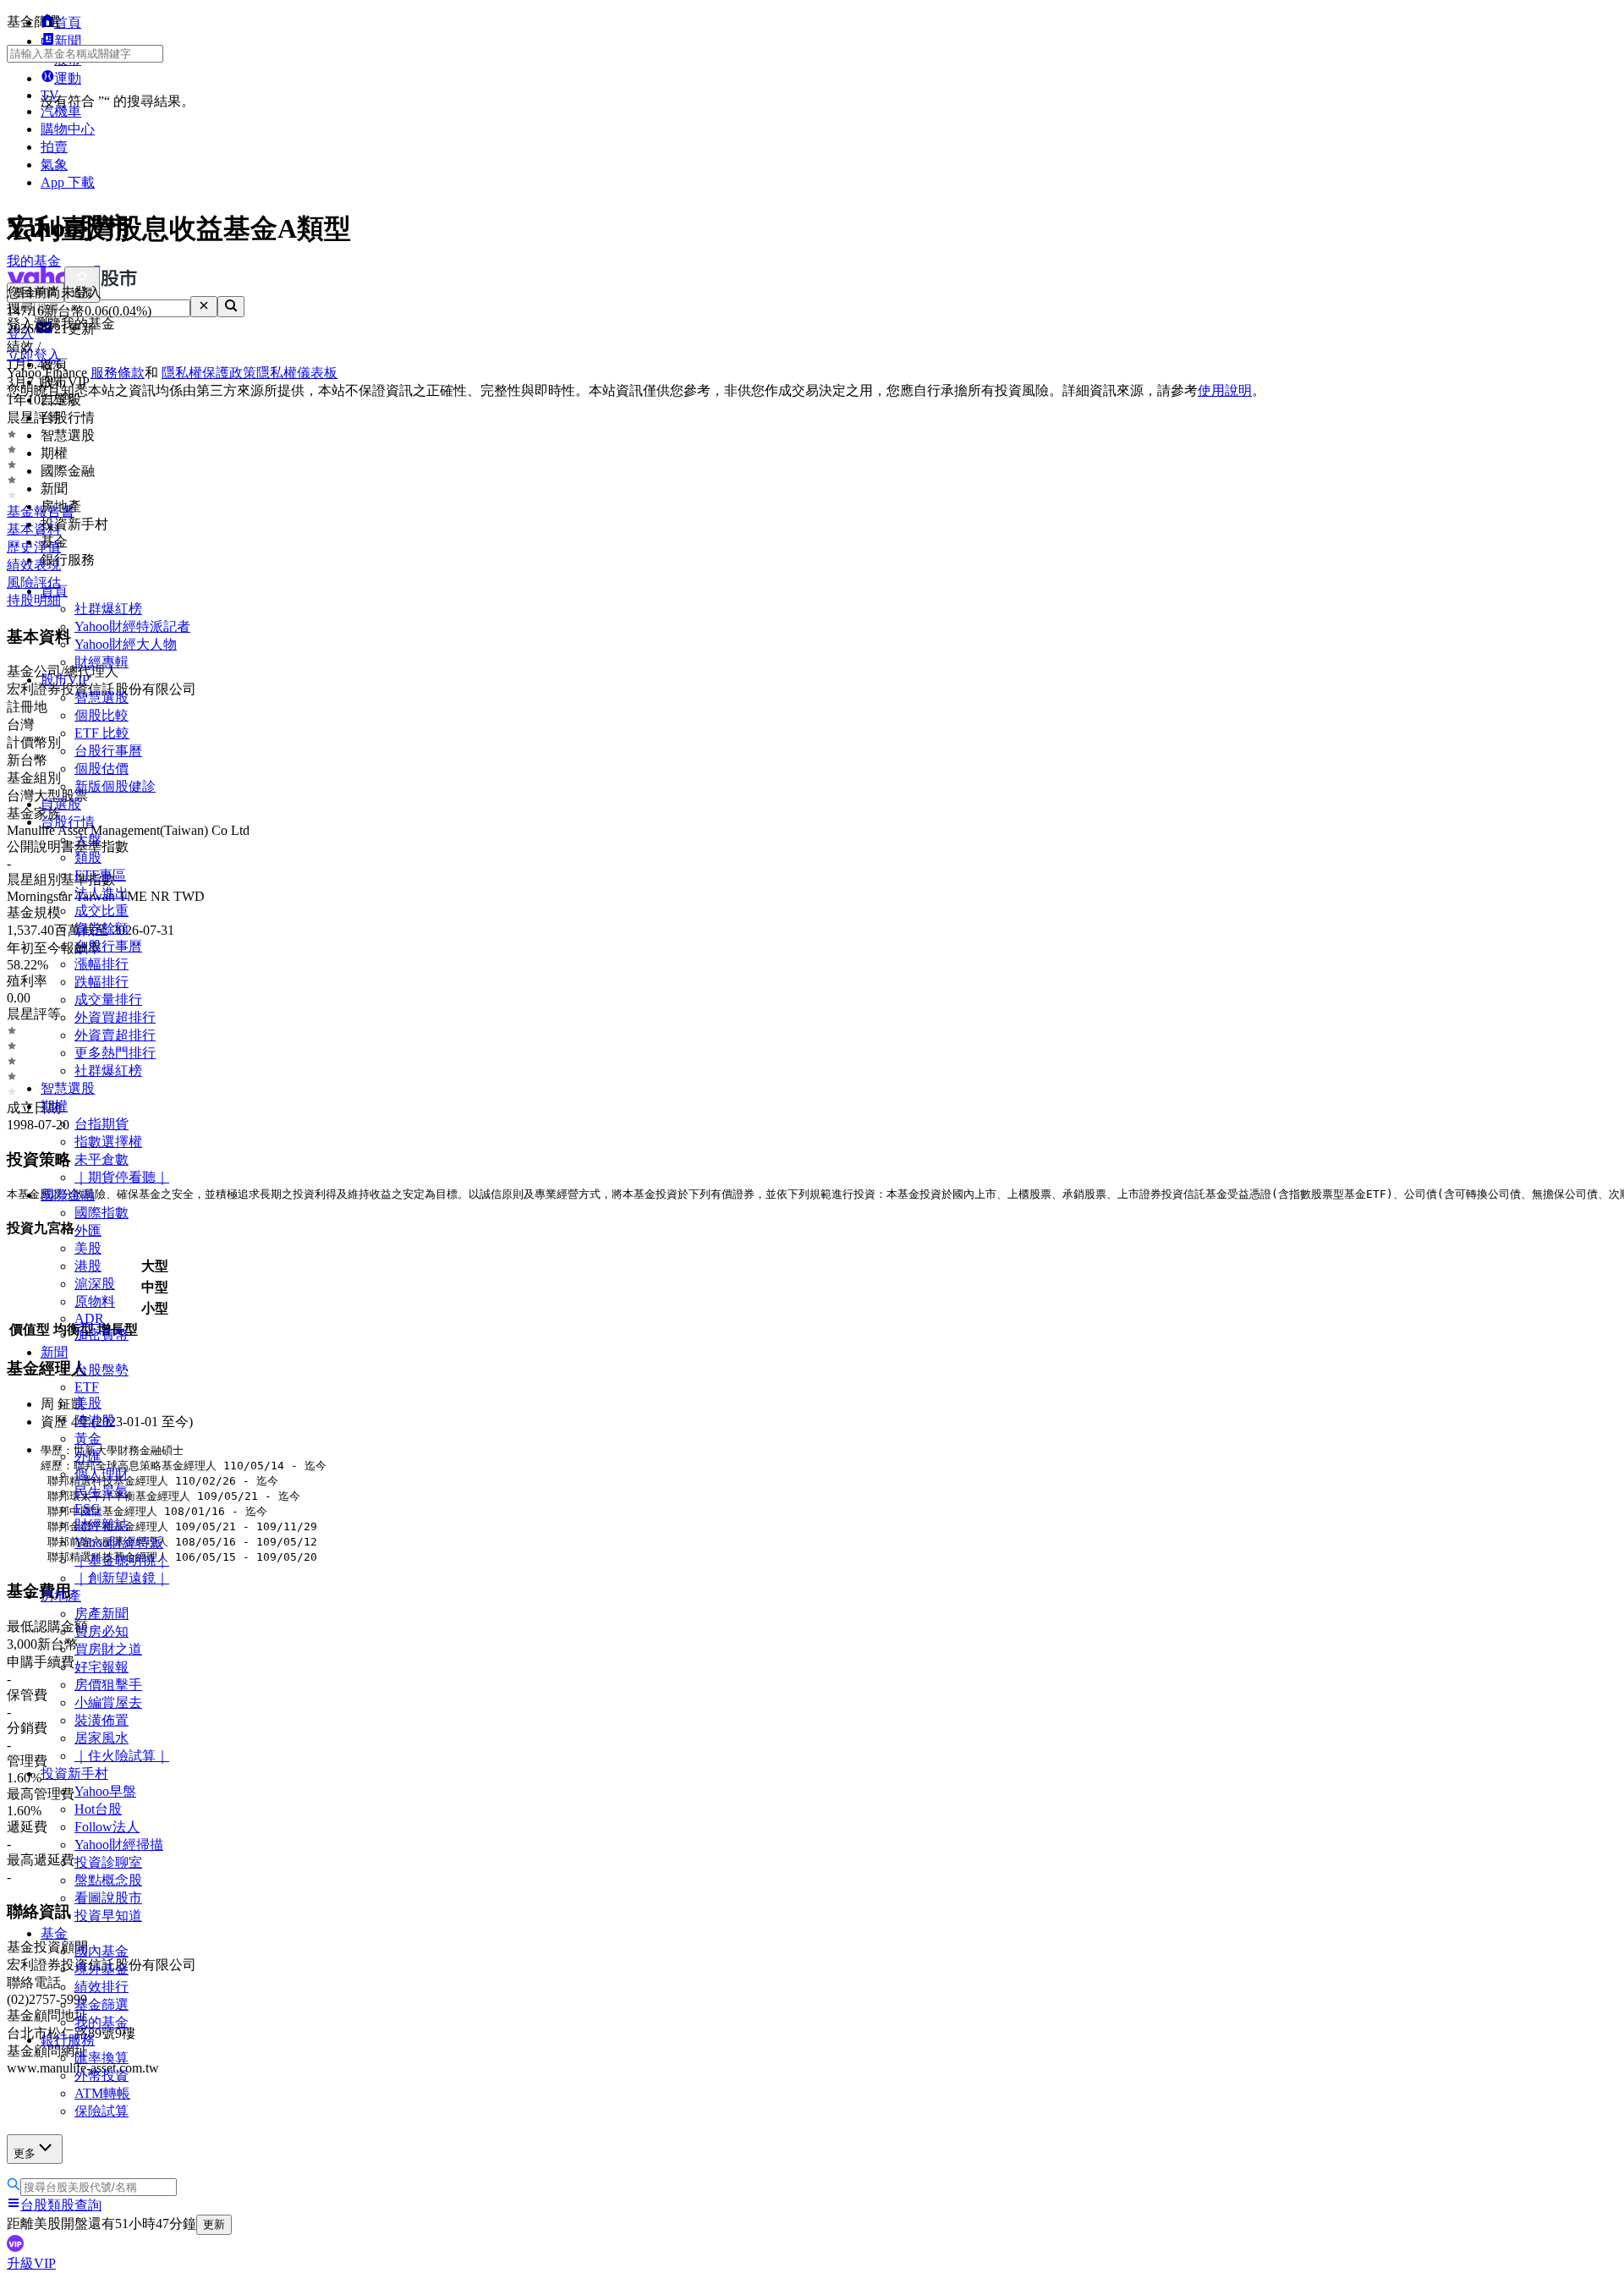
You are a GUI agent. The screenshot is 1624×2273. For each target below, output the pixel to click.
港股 (88, 1266)
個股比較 (101, 715)
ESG (88, 1509)
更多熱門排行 (115, 1053)
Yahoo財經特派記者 (132, 626)
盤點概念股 (108, 1880)
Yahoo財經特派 (119, 1543)
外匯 (88, 1230)
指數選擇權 (108, 1142)
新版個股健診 (115, 786)
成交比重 (101, 911)
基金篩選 (101, 2004)
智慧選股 (101, 697)
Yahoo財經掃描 (119, 1845)
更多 (25, 2153)
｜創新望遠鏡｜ (122, 1578)
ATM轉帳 (102, 2093)
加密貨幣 (101, 1334)
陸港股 (95, 1421)
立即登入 (34, 355)
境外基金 (101, 1969)
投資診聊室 (108, 1862)
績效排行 (101, 1987)
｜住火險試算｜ (122, 1756)
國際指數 (101, 1213)
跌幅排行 (101, 982)
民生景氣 (101, 1492)
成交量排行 (108, 999)
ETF (87, 1387)
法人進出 (101, 893)
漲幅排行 (101, 964)
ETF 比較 (102, 733)
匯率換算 (101, 2058)
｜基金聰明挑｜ (122, 1560)
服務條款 (118, 373)
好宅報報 (101, 1667)
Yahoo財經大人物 (126, 644)
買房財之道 (108, 1649)
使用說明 (1225, 390)
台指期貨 (101, 1124)
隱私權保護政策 (209, 373)
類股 (88, 857)
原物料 (95, 1301)
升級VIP (31, 2263)
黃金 (88, 1438)
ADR (89, 1318)
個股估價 (101, 769)
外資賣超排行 (115, 1035)
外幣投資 (101, 2075)
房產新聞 (101, 1614)
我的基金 (101, 2022)
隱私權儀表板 (297, 373)
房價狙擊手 (108, 1685)
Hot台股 (98, 1809)
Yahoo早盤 (105, 1791)
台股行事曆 (108, 751)
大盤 (88, 840)
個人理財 (101, 1474)
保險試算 (101, 2111)
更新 (214, 2224)
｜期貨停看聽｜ (122, 1177)
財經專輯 (101, 662)
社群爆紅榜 (108, 609)
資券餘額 (101, 928)
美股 (88, 1248)
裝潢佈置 (101, 1720)
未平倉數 (101, 1159)
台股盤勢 (101, 1370)
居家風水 (101, 1738)
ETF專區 (100, 875)
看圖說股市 (108, 1898)
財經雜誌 (101, 1525)
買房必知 (101, 1631)
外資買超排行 (115, 1017)
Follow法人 (107, 1827)
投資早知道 (108, 1916)
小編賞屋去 (108, 1702)
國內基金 (101, 1951)
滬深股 (95, 1284)
